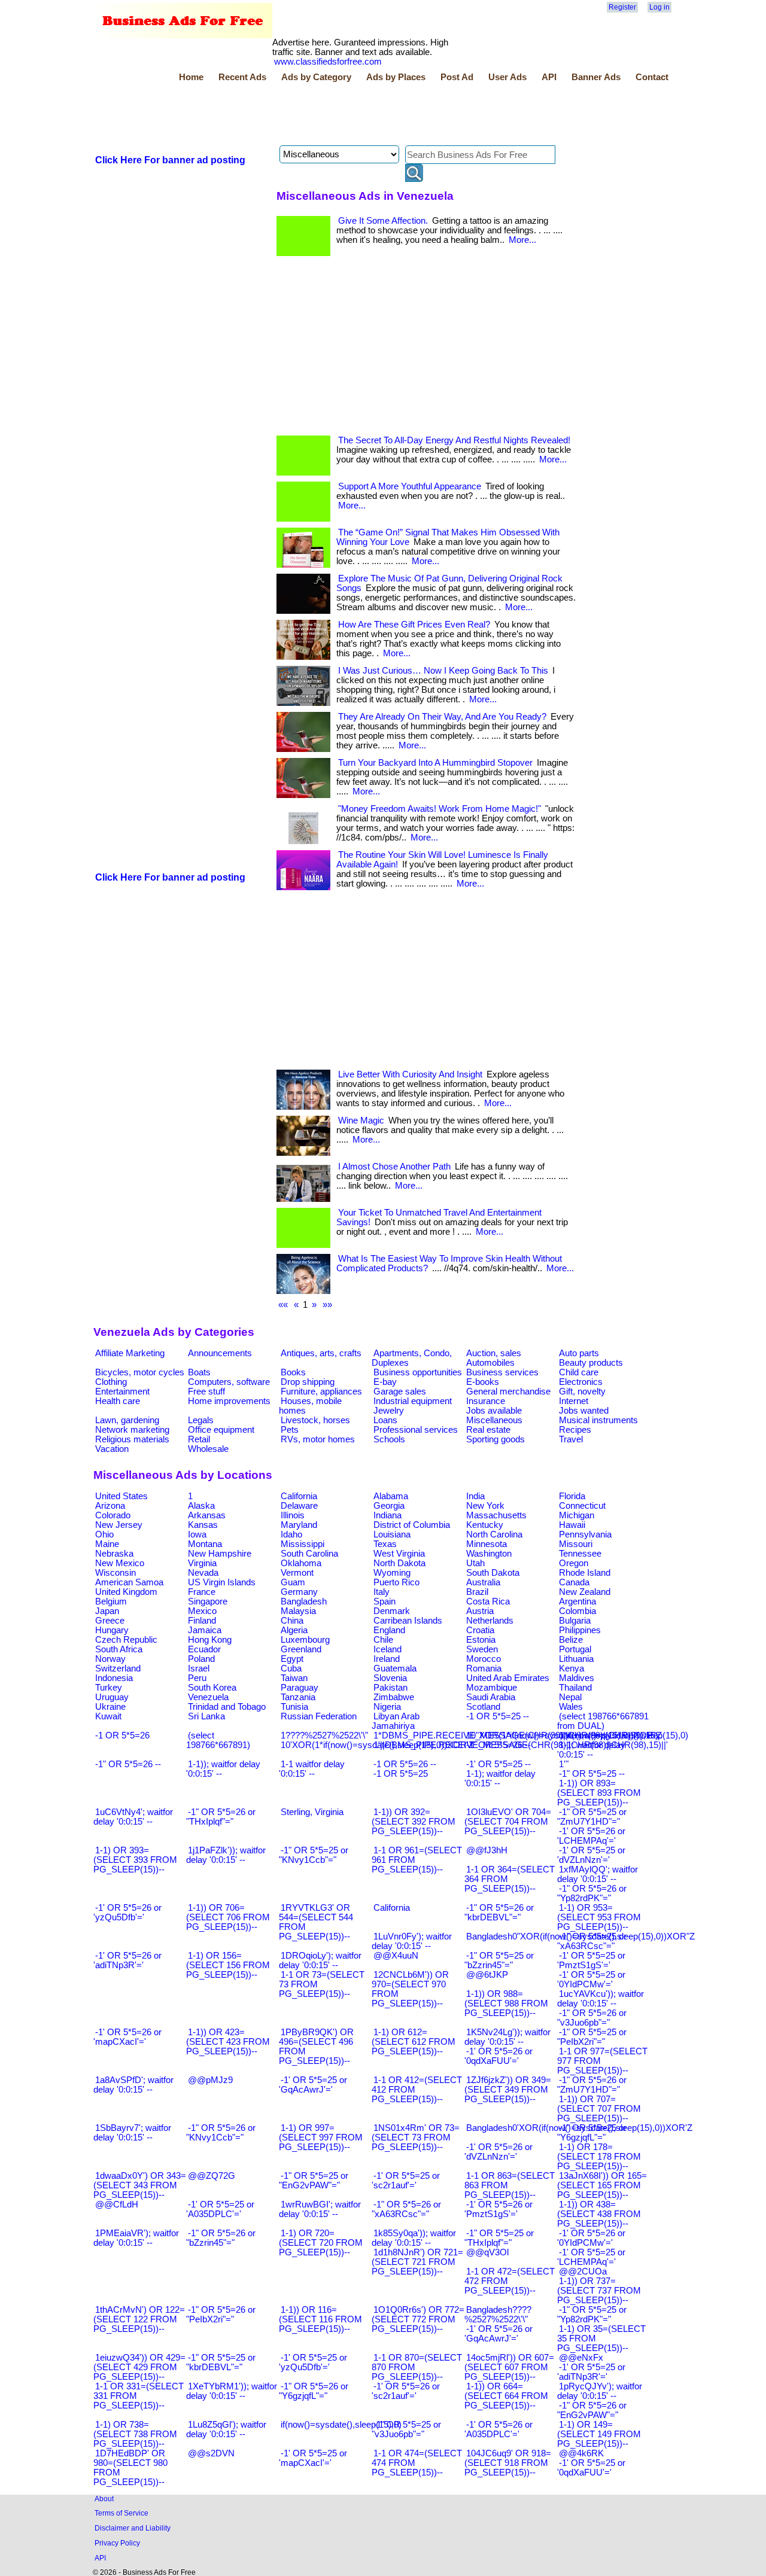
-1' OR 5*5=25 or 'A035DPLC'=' (220, 2209)
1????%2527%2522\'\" (324, 1735)
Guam (293, 1582)
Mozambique (492, 1688)
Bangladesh (304, 1601)
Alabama (391, 1496)
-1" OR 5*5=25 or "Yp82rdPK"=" (592, 2315)
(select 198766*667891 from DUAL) (603, 1721)
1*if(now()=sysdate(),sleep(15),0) (624, 1735)
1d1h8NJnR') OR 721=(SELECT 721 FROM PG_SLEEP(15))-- (417, 2262)
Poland (201, 1659)
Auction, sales (494, 1353)
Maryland (299, 1525)
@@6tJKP (487, 1975)
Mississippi (303, 1544)
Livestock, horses (315, 1420)
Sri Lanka (206, 1716)
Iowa (197, 1534)
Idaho (291, 1534)
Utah (475, 1563)
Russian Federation (319, 1716)
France (202, 1592)
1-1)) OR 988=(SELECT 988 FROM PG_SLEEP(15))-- (506, 2003)
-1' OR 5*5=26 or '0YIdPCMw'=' (591, 2238)
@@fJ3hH (487, 1850)
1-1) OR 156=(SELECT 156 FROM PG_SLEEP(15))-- (228, 1965)
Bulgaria (575, 1621)
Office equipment (221, 1430)
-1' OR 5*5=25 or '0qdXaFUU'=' (591, 2468)
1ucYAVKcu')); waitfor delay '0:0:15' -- (601, 1999)
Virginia (202, 1563)
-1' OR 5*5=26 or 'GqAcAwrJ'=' (498, 2334)
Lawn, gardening (127, 1420)
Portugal (575, 1649)
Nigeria (387, 1707)
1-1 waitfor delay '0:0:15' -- (312, 1769)
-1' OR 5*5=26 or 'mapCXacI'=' (127, 2037)
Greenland (301, 1649)
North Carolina (494, 1534)
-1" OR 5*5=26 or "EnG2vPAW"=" (592, 2410)
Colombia (577, 1611)
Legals (201, 1420)
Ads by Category (316, 77)
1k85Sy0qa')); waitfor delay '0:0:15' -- (414, 2238)
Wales (571, 1707)
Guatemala (395, 1668)
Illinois (293, 1515)
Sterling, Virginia (312, 1812)
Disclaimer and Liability (133, 2528)
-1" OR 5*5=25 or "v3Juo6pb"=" (406, 2429)
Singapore (208, 1601)
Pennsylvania (585, 1534)
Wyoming (392, 1573)
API (549, 77)
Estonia (481, 1640)
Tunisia (294, 1707)
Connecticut (582, 1506)
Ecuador (204, 1649)
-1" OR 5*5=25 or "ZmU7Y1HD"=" (592, 1817)
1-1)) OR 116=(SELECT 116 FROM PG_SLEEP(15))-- (320, 2319)
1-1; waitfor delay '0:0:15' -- (591, 1750)
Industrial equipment (413, 1401)
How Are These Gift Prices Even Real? (414, 625)
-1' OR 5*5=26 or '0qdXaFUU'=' (498, 2056)
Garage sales (400, 1391)
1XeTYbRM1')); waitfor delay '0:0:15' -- (232, 2391)
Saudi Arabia (491, 1697)
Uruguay (112, 1697)
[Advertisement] (311, 115)
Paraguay (300, 1688)
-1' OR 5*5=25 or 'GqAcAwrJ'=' (313, 2085)
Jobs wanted (584, 1411)
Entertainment (122, 1391)
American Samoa (129, 1582)
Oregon (574, 1563)
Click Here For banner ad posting (170, 160)
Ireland (387, 1659)
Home (191, 77)
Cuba (291, 1668)
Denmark (392, 1611)
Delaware (299, 1506)
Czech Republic (126, 1640)
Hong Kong (210, 1640)
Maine (107, 1544)
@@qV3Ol (487, 2252)
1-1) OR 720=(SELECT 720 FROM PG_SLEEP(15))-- (321, 2243)
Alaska (201, 1506)
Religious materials (132, 1439)
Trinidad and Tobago (227, 1707)
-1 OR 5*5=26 (122, 1735)
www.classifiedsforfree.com (328, 62)
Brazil (477, 1592)
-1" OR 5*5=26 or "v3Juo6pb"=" (592, 2018)
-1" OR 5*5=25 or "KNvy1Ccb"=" (314, 1855)
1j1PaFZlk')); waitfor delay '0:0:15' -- (226, 1855)
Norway (110, 1659)
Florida (572, 1496)
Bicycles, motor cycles (140, 1372)
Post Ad (457, 77)
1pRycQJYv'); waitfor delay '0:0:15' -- (600, 2391)
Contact (652, 77)
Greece (110, 1621)
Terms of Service (121, 2513)
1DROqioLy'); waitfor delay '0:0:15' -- (320, 1960)
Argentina (577, 1601)
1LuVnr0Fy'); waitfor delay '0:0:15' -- (412, 1941)
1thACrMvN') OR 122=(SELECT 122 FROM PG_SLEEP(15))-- (139, 2319)
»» (327, 1305)
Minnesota (487, 1544)
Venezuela (208, 1697)
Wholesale (208, 1449)
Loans (385, 1420)
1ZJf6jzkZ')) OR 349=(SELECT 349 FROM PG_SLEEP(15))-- (508, 2090)
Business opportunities (418, 1372)
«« (283, 1305)
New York (485, 1506)
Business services (502, 1372)
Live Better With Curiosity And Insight (410, 1074)
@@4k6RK (581, 2453)
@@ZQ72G (212, 2176)
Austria (480, 1611)
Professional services (416, 1430)
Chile (383, 1640)
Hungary (112, 1630)
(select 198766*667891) (218, 1740)
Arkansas (207, 1515)
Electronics (581, 1382)
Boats (199, 1372)
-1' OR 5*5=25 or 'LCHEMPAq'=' (591, 2257)
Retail (199, 1439)
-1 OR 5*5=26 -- (405, 1764)
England (389, 1630)
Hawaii (572, 1525)
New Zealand (585, 1592)
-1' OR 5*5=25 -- (498, 1764)
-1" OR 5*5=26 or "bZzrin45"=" (221, 2238)
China (292, 1621)
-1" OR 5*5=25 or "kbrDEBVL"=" (221, 2362)
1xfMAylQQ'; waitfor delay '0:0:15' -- (598, 1874)
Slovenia (390, 1678)
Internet (574, 1401)
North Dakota (399, 1563)
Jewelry (389, 1411)
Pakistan (390, 1688)
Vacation (112, 1449)
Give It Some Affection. (383, 221)
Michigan (577, 1515)
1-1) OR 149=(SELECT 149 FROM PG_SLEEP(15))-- (599, 2434)
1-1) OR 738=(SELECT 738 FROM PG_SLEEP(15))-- (135, 2434)
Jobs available (494, 1411)
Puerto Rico (396, 1582)
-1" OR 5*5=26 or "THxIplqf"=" (221, 1817)
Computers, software (229, 1382)
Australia (483, 1582)
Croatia (480, 1630)
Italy (382, 1592)
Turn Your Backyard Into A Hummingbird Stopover (435, 763)
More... (522, 240)
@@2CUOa (583, 2271)
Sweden (482, 1649)
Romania (484, 1668)
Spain (384, 1601)
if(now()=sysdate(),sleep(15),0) (341, 2425)
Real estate (488, 1430)
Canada (574, 1582)
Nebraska (114, 1554)
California (299, 1496)
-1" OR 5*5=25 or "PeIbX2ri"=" (592, 2037)
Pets (290, 1430)
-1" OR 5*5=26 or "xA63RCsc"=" (406, 2209)
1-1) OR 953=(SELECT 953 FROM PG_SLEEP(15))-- (599, 1917)
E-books (483, 1382)
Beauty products (591, 1363)
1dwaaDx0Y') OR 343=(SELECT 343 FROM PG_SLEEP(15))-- (140, 2185)
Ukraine (110, 1707)
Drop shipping (308, 1382)
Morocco (484, 1659)
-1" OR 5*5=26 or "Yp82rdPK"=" (592, 1893)
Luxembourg (305, 1640)
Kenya (572, 1668)
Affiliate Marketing (130, 1353)
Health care (118, 1401)
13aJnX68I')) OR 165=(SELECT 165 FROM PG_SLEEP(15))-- (602, 2185)
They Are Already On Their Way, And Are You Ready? (442, 717)
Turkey (109, 1688)
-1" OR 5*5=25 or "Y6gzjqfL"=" (592, 2133)
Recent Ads (242, 77)
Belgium (111, 1601)
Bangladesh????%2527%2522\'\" (498, 2315)
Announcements (220, 1353)
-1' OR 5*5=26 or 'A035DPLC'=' (498, 2429)
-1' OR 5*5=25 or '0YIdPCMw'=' (591, 1980)
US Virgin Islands (222, 1582)
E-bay (385, 1382)
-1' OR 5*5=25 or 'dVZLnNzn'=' (591, 1855)
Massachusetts (496, 1515)
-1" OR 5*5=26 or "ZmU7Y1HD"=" (592, 2085)
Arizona (110, 1506)
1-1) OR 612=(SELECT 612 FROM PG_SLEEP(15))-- (414, 2042)
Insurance (486, 1401)
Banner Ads (596, 77)
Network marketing (132, 1430)
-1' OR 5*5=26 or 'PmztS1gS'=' (498, 2209)
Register (622, 7)
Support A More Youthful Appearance (410, 486)
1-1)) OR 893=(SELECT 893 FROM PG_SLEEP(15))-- (599, 1793)
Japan (107, 1611)
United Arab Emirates (508, 1678)
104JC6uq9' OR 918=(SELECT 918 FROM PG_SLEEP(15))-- (508, 2463)
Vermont (297, 1573)
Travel (571, 1439)
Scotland (483, 1707)
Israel (199, 1668)
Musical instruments (598, 1420)
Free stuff (206, 1391)
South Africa (119, 1649)
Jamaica (205, 1630)
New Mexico (120, 1563)
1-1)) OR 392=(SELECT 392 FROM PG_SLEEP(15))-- (414, 1822)
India (475, 1496)
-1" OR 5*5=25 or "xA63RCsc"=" (592, 1941)
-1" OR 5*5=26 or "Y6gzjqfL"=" (314, 2391)
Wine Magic (361, 1120)
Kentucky (485, 1525)
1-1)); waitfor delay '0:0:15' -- (223, 1769)
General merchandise (508, 1391)
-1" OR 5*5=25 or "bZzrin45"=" (499, 1960)
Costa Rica (488, 1601)
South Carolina (309, 1554)
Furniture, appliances (321, 1391)
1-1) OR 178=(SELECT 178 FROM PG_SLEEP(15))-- (599, 2157)
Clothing (111, 1382)
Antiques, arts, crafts (321, 1353)
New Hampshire (220, 1554)
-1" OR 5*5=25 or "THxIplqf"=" (499, 2238)
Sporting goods (496, 1439)
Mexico (202, 1611)
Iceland (387, 1649)
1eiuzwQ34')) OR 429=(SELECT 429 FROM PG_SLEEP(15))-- (139, 2367)
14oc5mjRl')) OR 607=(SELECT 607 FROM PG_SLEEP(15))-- (509, 2367)
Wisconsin (115, 1573)
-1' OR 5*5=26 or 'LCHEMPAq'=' (591, 1836)
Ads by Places (396, 77)
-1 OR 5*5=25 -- (498, 1716)
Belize (571, 1640)
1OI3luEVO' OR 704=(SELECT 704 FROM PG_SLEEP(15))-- (508, 1822)
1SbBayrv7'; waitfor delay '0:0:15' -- (132, 2133)
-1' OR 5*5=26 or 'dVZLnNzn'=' (498, 2152)
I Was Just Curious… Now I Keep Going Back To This (443, 671)
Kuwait (108, 1716)
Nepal (570, 1697)
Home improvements (229, 1401)
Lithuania (576, 1659)
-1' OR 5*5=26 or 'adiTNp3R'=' (127, 1960)
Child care (579, 1372)
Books (293, 1372)
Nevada (203, 1573)
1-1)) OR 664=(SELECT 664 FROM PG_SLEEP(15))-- (506, 2396)
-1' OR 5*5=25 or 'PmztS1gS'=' (591, 1960)
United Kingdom (126, 1592)
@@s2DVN (211, 2453)
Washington (489, 1554)
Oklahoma (301, 1563)
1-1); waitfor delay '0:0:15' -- (500, 1779)
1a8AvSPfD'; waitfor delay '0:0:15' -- (133, 2085)
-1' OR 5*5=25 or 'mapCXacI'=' (313, 2458)
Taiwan (294, 1678)
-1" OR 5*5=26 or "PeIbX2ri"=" (221, 2315)
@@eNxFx (581, 2358)
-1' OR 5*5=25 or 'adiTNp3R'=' (591, 2372)
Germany (299, 1592)
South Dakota (493, 1573)
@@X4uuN (396, 1956)
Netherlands (490, 1621)
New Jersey (119, 1525)
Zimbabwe (394, 1697)
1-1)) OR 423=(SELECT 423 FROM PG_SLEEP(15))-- (228, 2042)
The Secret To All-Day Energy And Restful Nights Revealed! (454, 440)
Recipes (575, 1430)
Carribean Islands (408, 1621)
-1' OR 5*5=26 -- (498, 1745)
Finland (202, 1621)
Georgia (389, 1506)
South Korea (212, 1688)
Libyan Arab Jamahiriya (396, 1721)
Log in (659, 7)
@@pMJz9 (210, 2080)
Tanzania (298, 1697)
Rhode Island (585, 1573)
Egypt (292, 1659)
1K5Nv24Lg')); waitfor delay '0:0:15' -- (507, 2037)
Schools (389, 1439)
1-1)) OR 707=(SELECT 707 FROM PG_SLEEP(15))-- (599, 2109)
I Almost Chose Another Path (394, 1167)
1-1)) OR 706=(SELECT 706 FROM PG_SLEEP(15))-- (228, 1917)
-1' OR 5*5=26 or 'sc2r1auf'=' (406, 2391)
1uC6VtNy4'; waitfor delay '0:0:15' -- (133, 1817)
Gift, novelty (582, 1391)
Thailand (575, 1688)
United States (121, 1496)
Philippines (580, 1630)
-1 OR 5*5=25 (401, 1774)
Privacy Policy (117, 2543)
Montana (205, 1544)
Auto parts (579, 1353)
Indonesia (114, 1678)
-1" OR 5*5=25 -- (592, 1774)
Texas (385, 1544)
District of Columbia (412, 1525)
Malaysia (298, 1611)
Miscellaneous (494, 1420)
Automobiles (490, 1363)
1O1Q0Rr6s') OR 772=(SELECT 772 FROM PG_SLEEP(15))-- (418, 2319)
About (104, 2499)
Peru (197, 1678)
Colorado (113, 1515)
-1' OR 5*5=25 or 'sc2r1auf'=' (406, 2181)
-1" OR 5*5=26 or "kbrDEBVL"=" (499, 1913)
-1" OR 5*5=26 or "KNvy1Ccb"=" (221, 2133)
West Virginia (399, 1554)
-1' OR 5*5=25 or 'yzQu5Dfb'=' (313, 2362)
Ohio (104, 1534)
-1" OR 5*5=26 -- (128, 1764)
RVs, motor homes (318, 1439)
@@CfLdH (117, 2204)
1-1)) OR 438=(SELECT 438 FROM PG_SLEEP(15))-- (599, 2214)
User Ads (507, 77)
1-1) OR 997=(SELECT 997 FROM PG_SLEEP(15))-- (321, 2137)
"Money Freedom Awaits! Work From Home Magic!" (440, 809)
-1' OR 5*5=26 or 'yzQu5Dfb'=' (127, 1913)
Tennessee (580, 1554)
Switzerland (118, 1668)
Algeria (294, 1630)
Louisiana (392, 1534)
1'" (564, 1764)
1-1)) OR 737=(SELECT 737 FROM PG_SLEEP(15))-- (599, 2291)
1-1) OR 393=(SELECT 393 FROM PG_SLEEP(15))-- (135, 1860)
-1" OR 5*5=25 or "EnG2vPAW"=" (314, 2181)
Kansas (203, 1525)
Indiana (387, 1515)
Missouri (576, 1544)
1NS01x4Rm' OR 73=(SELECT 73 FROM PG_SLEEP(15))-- (416, 2137)
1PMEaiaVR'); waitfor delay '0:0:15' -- (136, 2238)
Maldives (577, 1678)
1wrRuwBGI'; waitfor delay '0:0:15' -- (320, 2209)
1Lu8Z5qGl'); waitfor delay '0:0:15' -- (226, 2429)
